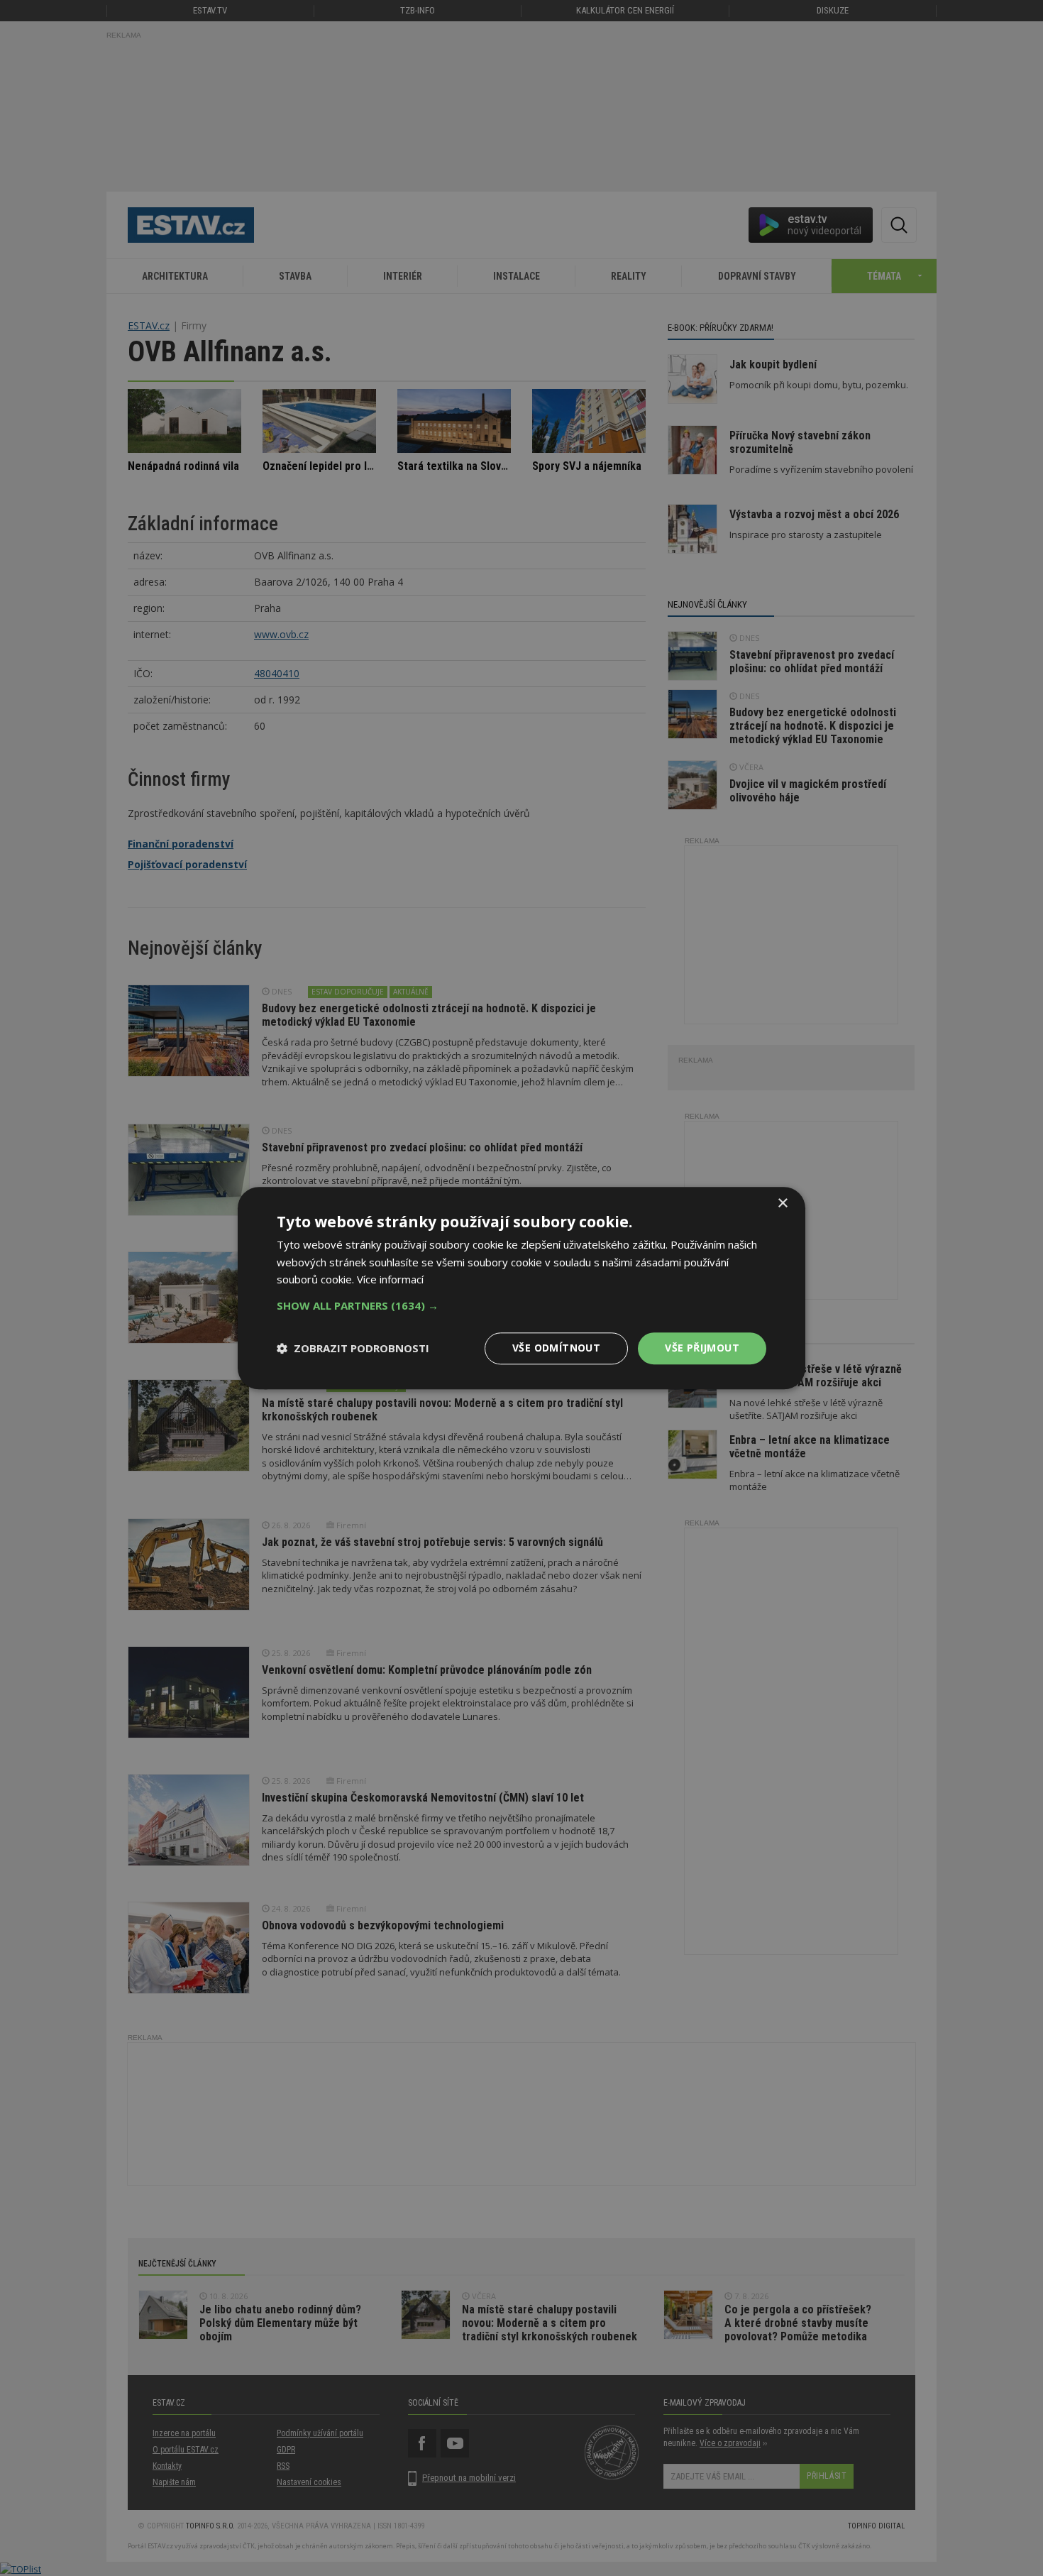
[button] (521, 1305)
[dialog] (521, 1288)
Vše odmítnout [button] (556, 1348)
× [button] (782, 1204)
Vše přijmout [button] (702, 1348)
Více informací (390, 1280)
